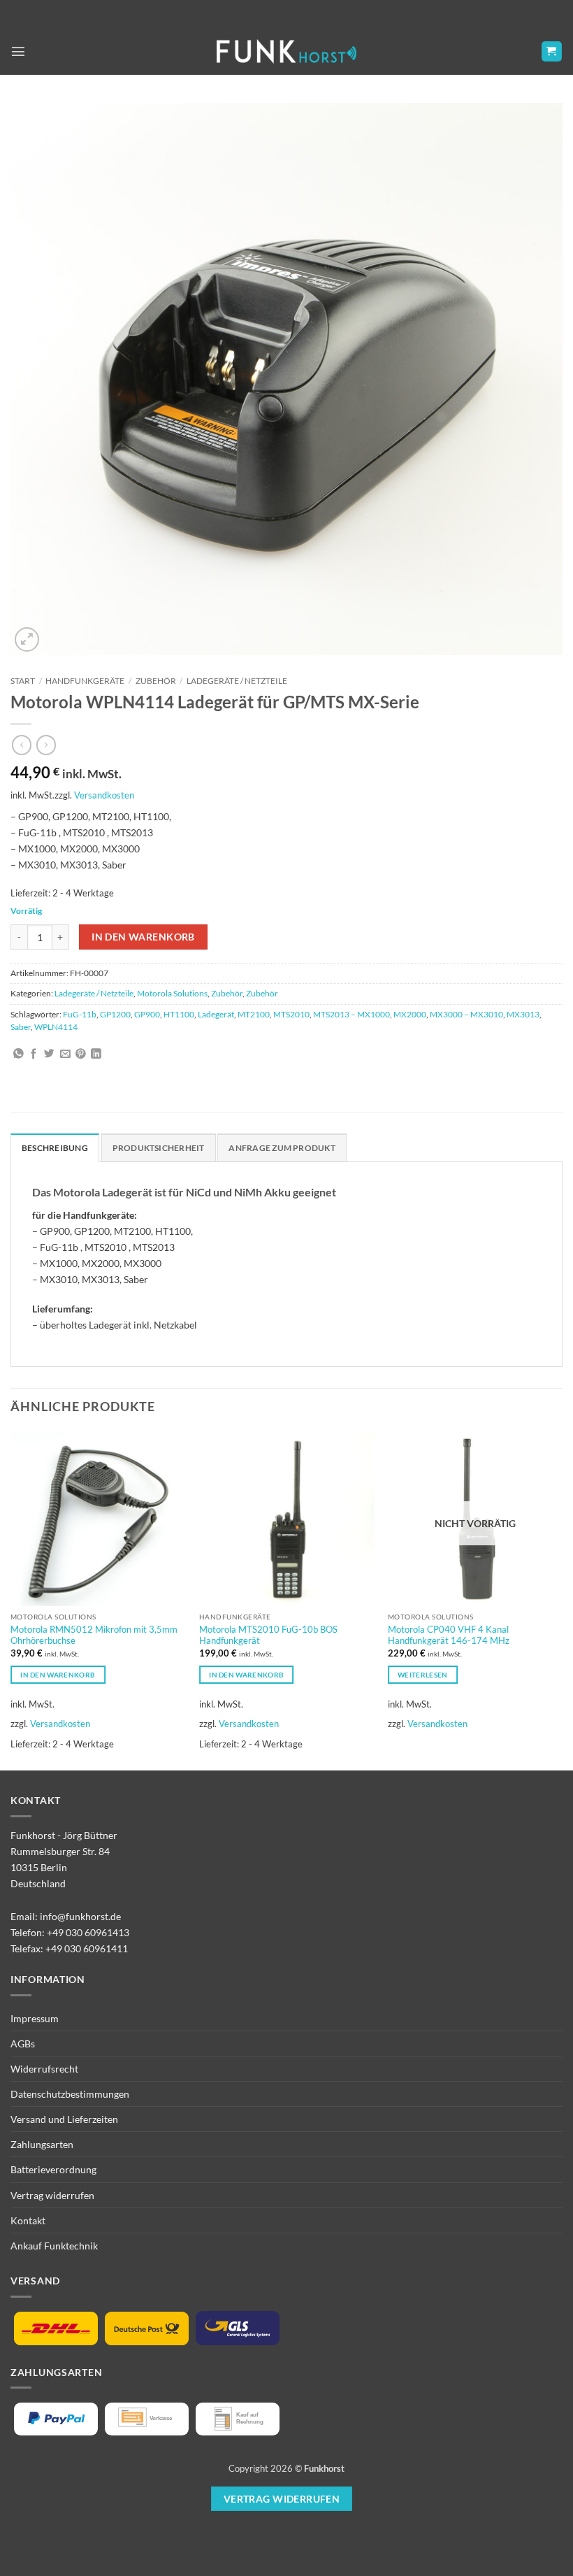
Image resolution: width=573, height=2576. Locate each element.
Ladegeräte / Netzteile (237, 681)
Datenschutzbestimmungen (70, 2094)
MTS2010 (291, 1014)
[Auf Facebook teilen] (34, 1054)
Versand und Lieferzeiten (64, 2119)
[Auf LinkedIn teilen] (96, 1054)
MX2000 (410, 1014)
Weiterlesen (422, 1675)
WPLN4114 (56, 1027)
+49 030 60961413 (88, 1932)
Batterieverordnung (53, 2169)
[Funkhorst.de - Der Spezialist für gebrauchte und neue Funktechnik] (286, 51)
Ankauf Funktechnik (54, 2246)
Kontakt (28, 2220)
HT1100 (179, 1014)
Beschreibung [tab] (55, 1148)
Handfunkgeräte (85, 681)
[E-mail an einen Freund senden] (65, 1054)
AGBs (23, 2044)
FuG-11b (80, 1014)
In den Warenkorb (143, 937)
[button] (18, 51)
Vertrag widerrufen (52, 2195)
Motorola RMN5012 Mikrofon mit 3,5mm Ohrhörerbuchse (94, 1635)
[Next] (562, 1600)
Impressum (35, 2018)
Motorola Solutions (172, 993)
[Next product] (22, 745)
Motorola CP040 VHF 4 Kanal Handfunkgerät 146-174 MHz (449, 1635)
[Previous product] (46, 745)
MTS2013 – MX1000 (351, 1014)
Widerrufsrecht (44, 2069)
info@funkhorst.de (80, 1916)
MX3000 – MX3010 (466, 1014)
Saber (21, 1027)
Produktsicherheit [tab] (159, 1148)
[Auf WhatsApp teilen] (19, 1054)
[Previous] (11, 1600)
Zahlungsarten (42, 2144)
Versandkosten (104, 795)
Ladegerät (216, 1014)
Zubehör (156, 681)
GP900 (147, 1014)
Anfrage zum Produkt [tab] (282, 1148)
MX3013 (523, 1014)
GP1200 (115, 1014)
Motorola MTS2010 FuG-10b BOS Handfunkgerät (268, 1635)
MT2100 (254, 1014)
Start (23, 681)
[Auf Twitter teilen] (49, 1054)
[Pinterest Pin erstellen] (81, 1054)
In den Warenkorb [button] (58, 1675)
